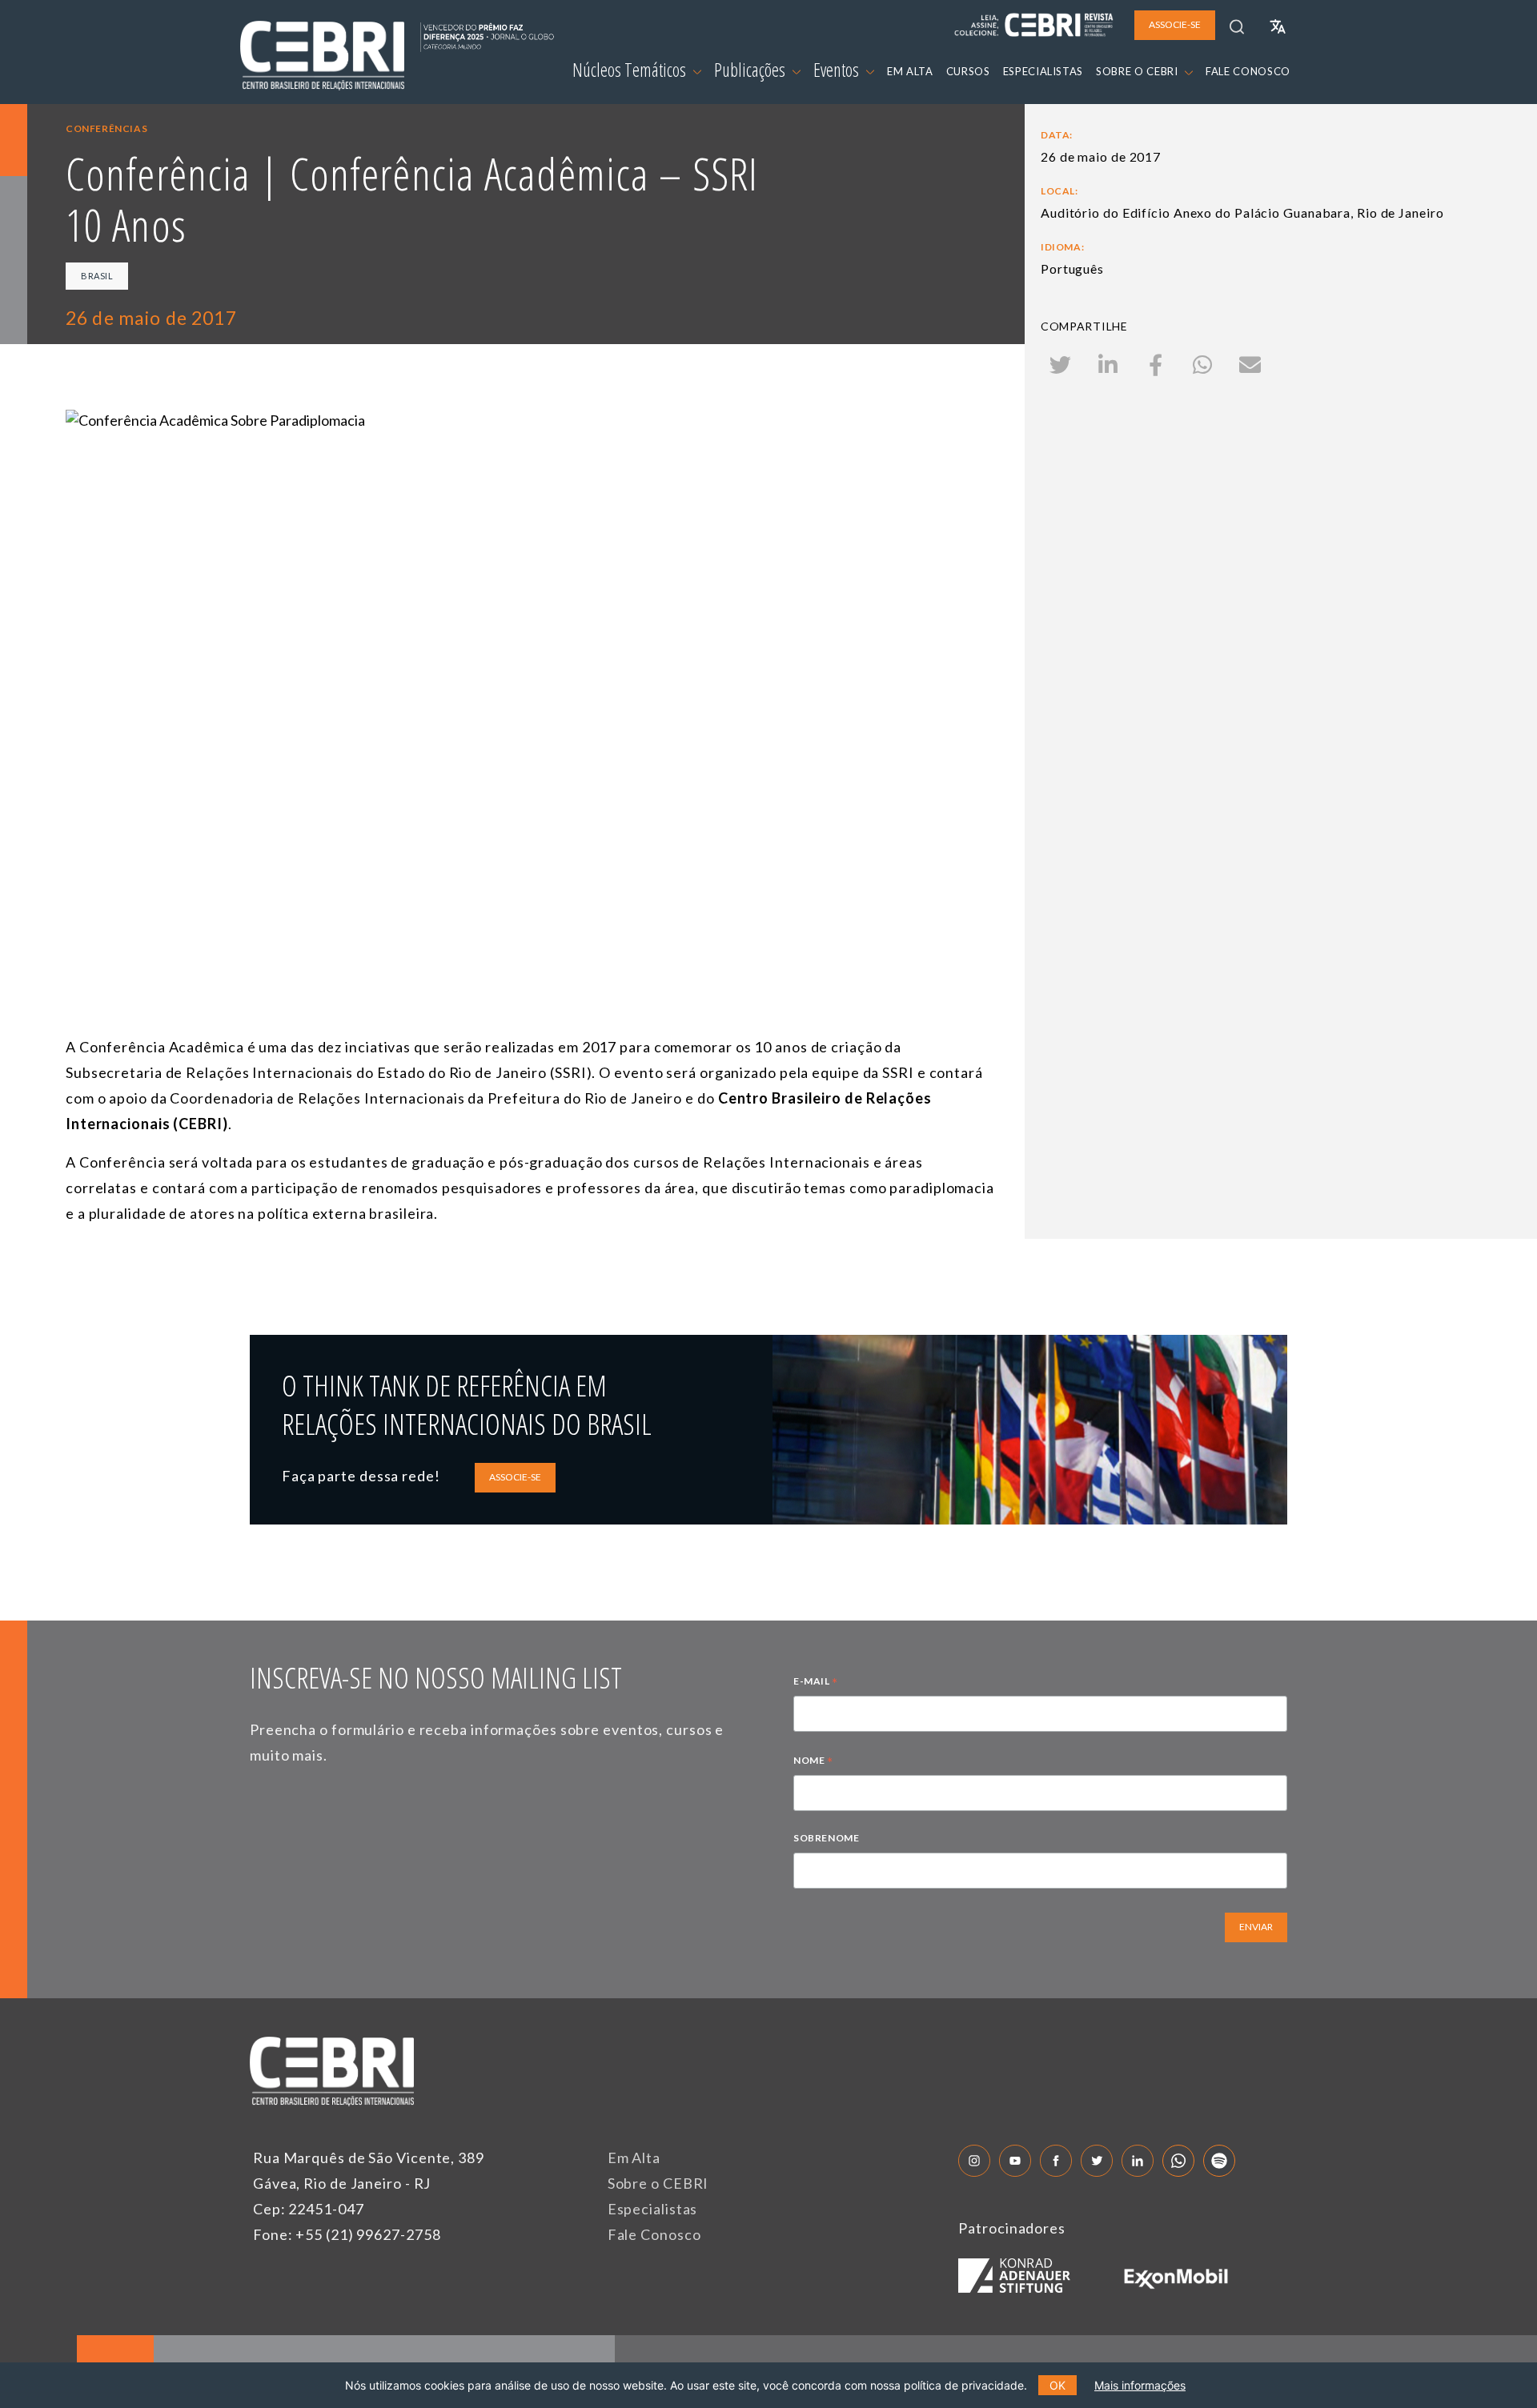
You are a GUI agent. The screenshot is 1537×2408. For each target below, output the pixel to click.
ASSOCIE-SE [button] (1175, 24)
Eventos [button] (838, 70)
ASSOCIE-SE (515, 1477)
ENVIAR (1256, 1927)
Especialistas (653, 2209)
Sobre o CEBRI (658, 2183)
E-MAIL (816, 1683)
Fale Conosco (654, 2234)
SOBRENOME (826, 1838)
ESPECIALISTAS (1043, 71)
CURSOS (968, 71)
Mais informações (1140, 2385)
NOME (813, 1762)
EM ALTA (910, 71)
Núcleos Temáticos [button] (631, 70)
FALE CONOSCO (1248, 71)
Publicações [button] (751, 70)
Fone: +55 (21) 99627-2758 (347, 2234)
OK (1057, 2385)
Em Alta (634, 2158)
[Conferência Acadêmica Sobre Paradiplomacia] (531, 670)
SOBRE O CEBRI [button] (1138, 71)
